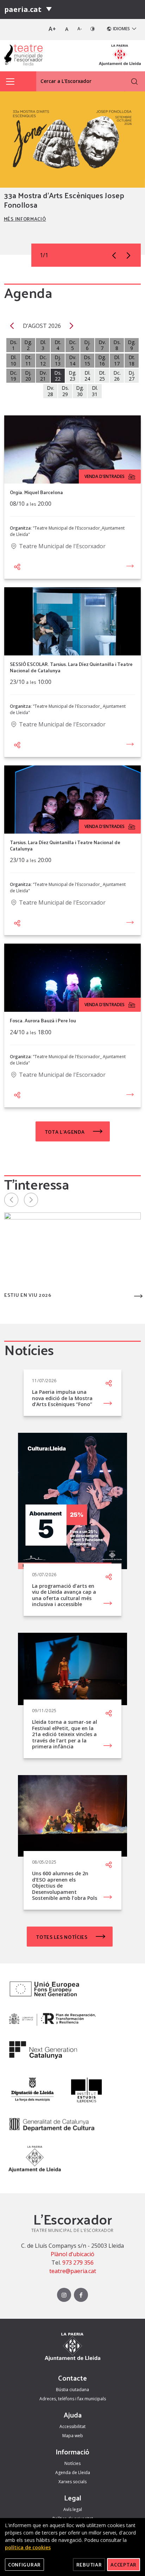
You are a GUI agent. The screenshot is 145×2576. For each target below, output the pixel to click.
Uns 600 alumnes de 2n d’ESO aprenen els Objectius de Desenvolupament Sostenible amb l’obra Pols (65, 1886)
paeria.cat (23, 9)
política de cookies (28, 2547)
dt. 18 (132, 360)
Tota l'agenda (65, 1132)
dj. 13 (58, 360)
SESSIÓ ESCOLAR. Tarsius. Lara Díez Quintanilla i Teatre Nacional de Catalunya (71, 667)
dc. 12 (43, 360)
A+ (52, 29)
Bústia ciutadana (72, 2390)
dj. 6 (87, 345)
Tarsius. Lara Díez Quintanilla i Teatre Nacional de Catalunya (65, 845)
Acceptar (124, 2565)
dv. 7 (102, 345)
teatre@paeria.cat (73, 2271)
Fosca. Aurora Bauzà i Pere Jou (43, 1021)
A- (80, 29)
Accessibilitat (72, 2426)
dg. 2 (28, 345)
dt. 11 (28, 360)
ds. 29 (65, 391)
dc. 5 (73, 345)
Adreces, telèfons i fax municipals (73, 2399)
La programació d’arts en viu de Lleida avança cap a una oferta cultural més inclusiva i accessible (64, 1595)
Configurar (24, 2565)
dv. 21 (43, 376)
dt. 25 (102, 376)
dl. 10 (14, 360)
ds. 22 (58, 376)
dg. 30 (80, 391)
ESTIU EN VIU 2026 (28, 1296)
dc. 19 (14, 376)
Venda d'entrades (105, 476)
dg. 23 (72, 376)
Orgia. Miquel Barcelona (36, 492)
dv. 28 (51, 391)
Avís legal (73, 2509)
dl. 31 (95, 391)
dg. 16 (102, 360)
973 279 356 (78, 2263)
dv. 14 (73, 360)
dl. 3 (43, 345)
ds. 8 (117, 345)
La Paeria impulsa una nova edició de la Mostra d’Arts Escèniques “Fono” (62, 1398)
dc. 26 (117, 376)
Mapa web (73, 2436)
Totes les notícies (62, 1937)
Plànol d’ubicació (72, 2254)
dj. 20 (28, 376)
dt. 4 (58, 345)
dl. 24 (87, 376)
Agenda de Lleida (73, 2473)
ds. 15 (87, 360)
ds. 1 (14, 345)
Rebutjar (89, 2565)
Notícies (72, 2463)
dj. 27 (132, 376)
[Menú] (49, 9)
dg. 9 (132, 345)
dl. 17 (117, 360)
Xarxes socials (72, 2482)
